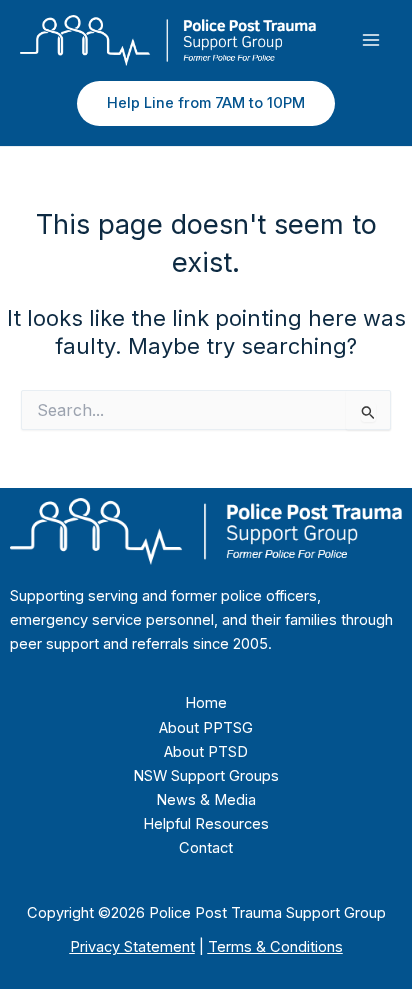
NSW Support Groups (206, 776)
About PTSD (206, 752)
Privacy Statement (132, 947)
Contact (206, 848)
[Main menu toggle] (371, 40)
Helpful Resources (206, 824)
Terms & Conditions (275, 947)
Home (206, 703)
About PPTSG (206, 728)
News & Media (206, 800)
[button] (206, 103)
